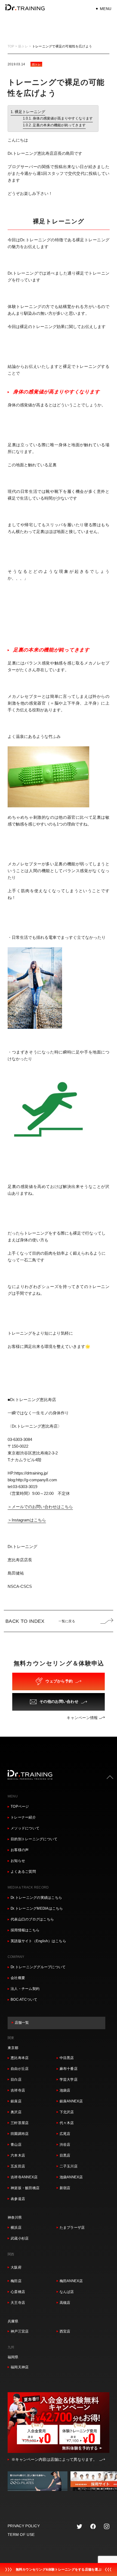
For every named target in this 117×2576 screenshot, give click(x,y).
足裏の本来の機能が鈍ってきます (59, 125)
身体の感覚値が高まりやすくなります (63, 118)
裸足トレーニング (30, 112)
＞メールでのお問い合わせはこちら (40, 1507)
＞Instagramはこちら (27, 1520)
